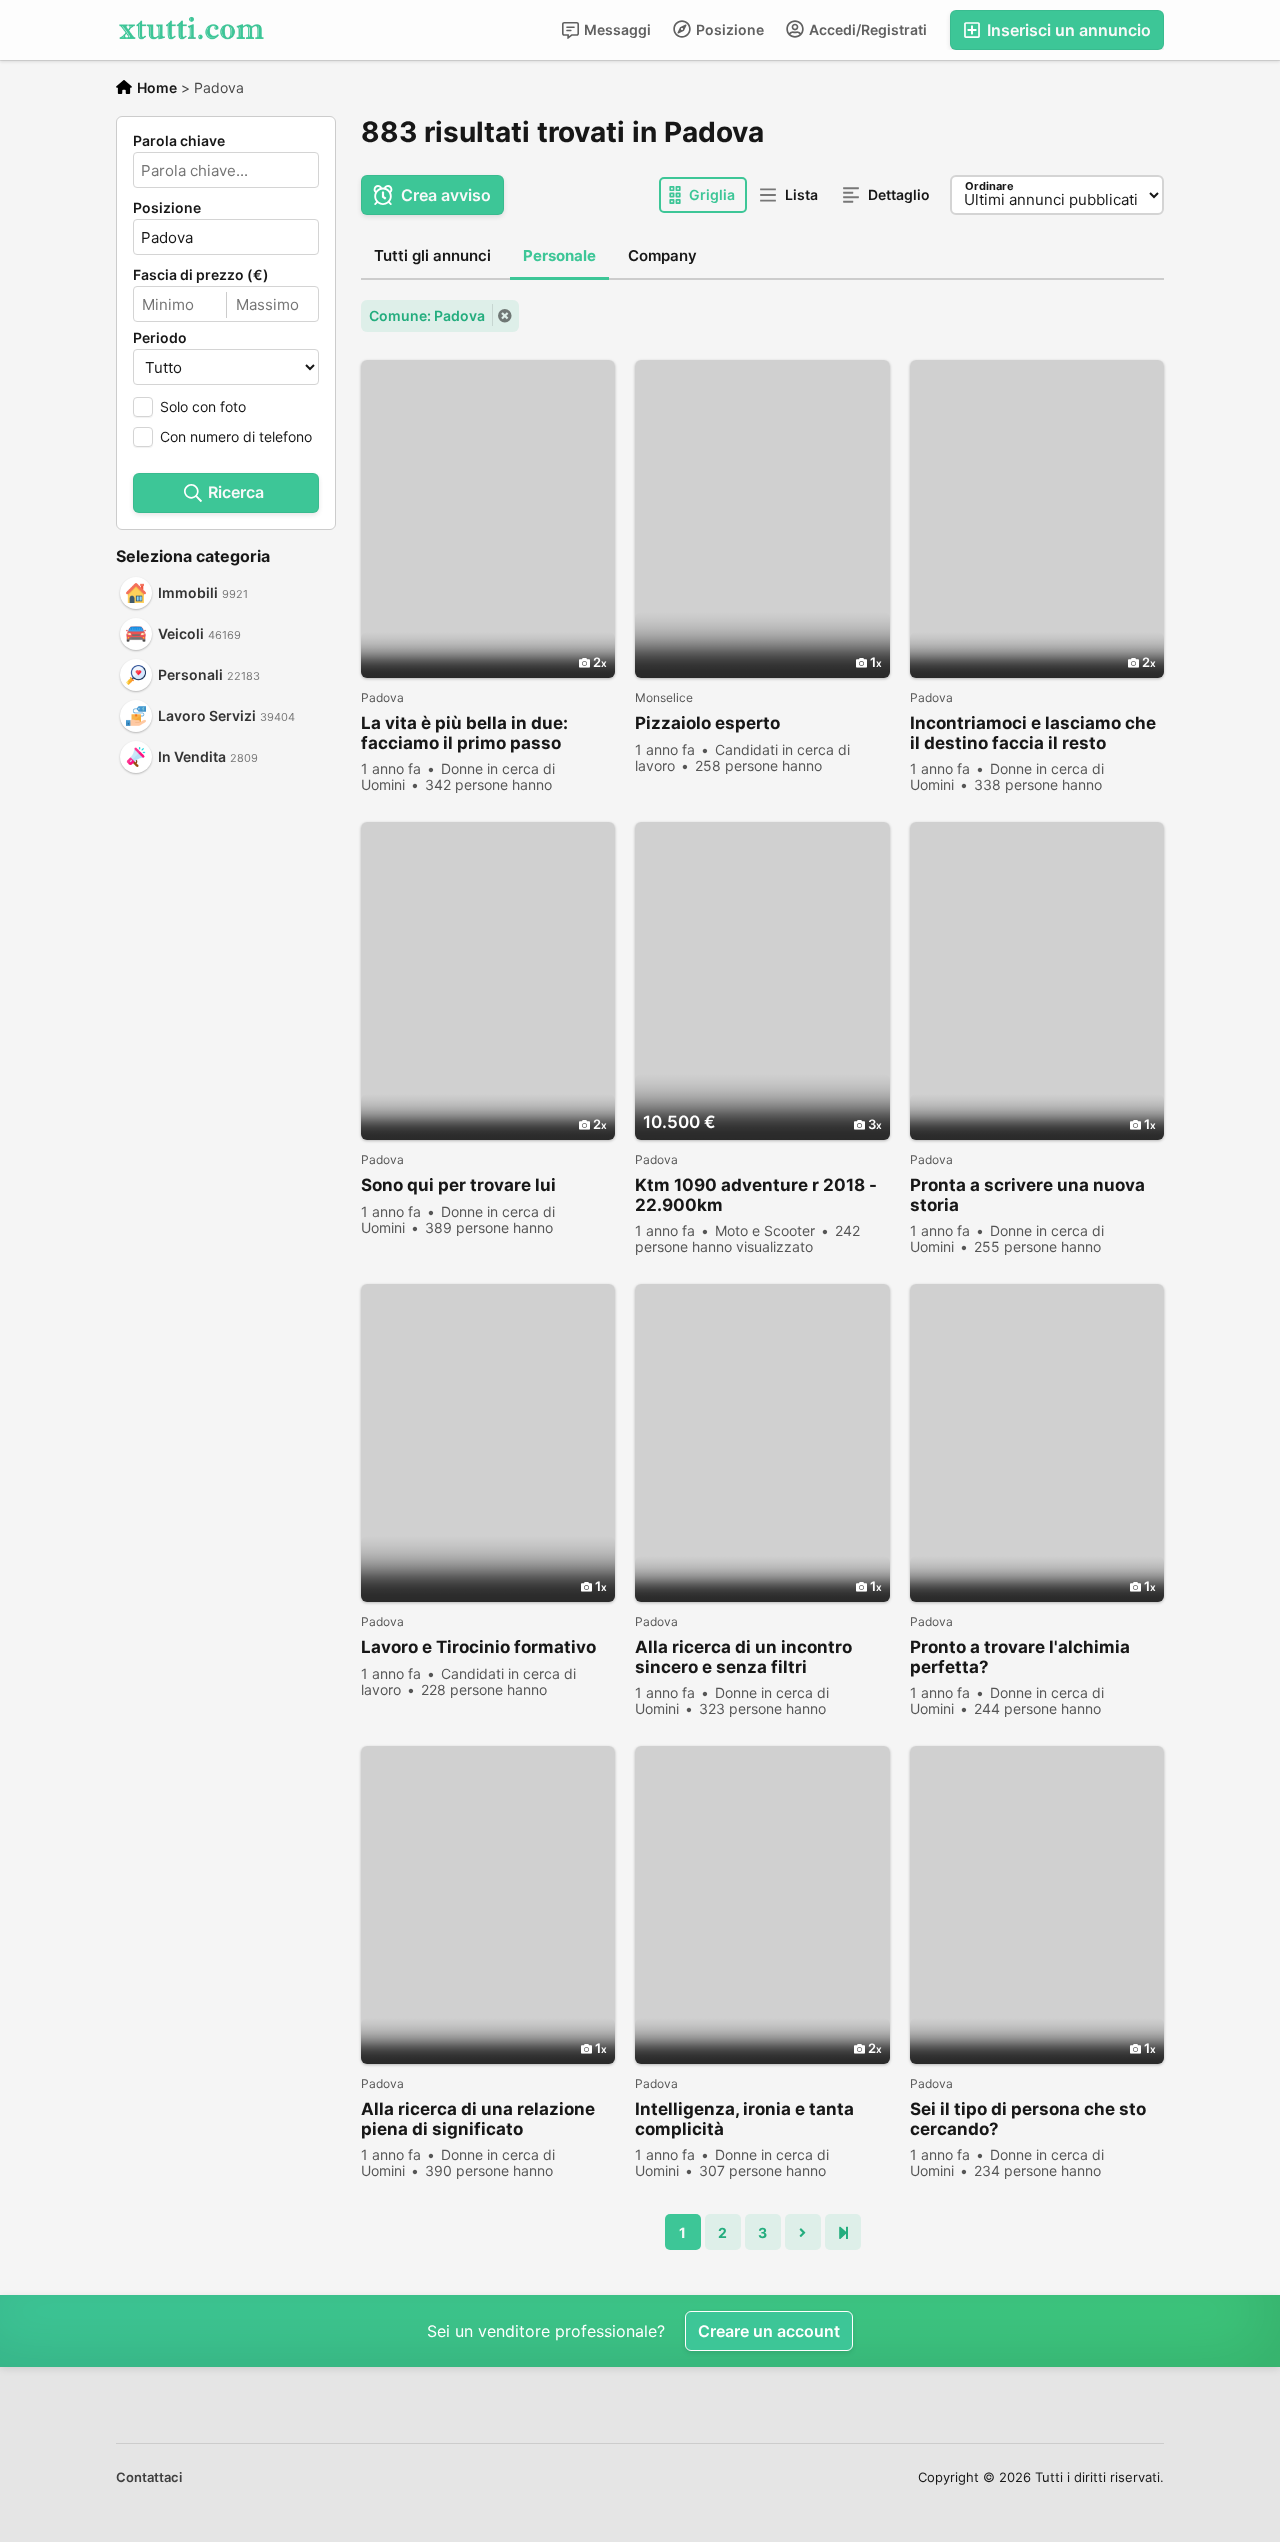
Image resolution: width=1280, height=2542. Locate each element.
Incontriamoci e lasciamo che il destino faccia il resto (1033, 733)
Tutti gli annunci (432, 255)
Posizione (728, 29)
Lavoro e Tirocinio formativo (478, 1647)
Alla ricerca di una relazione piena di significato (478, 2119)
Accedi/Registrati (866, 29)
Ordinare (989, 186)
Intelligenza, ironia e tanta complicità (744, 2119)
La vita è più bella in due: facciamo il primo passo (464, 733)
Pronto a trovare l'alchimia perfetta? (1020, 1657)
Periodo (160, 338)
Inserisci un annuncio (1067, 30)
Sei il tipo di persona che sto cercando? (1028, 2119)
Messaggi (616, 29)
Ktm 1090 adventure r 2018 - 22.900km (756, 1195)
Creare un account (769, 2331)
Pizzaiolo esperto (707, 723)
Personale (559, 255)
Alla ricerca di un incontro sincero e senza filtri (743, 1657)
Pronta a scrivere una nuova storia (1027, 1195)
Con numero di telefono (236, 436)
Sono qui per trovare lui (458, 1185)
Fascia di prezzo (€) (201, 275)
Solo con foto (203, 406)
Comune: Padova (427, 315)
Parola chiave (179, 141)
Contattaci (149, 2477)
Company (662, 255)
